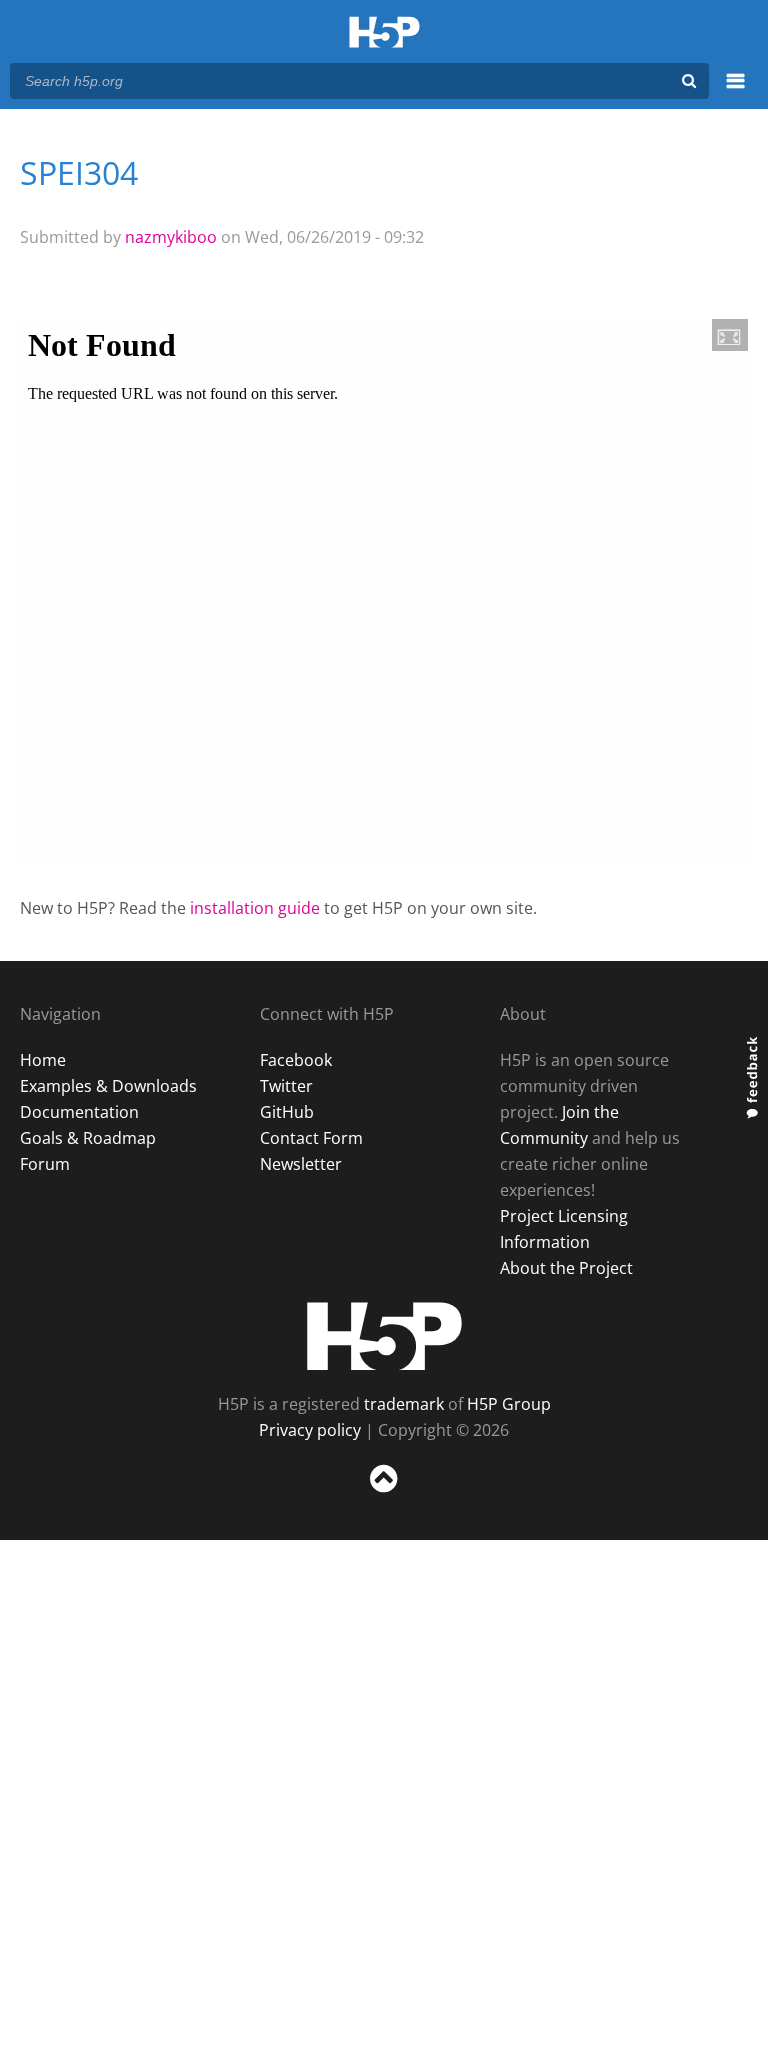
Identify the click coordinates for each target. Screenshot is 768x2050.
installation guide (255, 908)
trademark (404, 1404)
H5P (384, 1336)
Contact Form (311, 1138)
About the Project (566, 1268)
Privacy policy (310, 1430)
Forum (45, 1164)
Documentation (79, 1112)
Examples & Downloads (108, 1086)
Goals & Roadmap (88, 1138)
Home (43, 1060)
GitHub (287, 1112)
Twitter (286, 1086)
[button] (730, 335)
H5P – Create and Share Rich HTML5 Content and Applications (384, 33)
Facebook (296, 1060)
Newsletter (301, 1164)
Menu (735, 92)
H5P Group (509, 1404)
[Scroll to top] (384, 1496)
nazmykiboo (171, 237)
